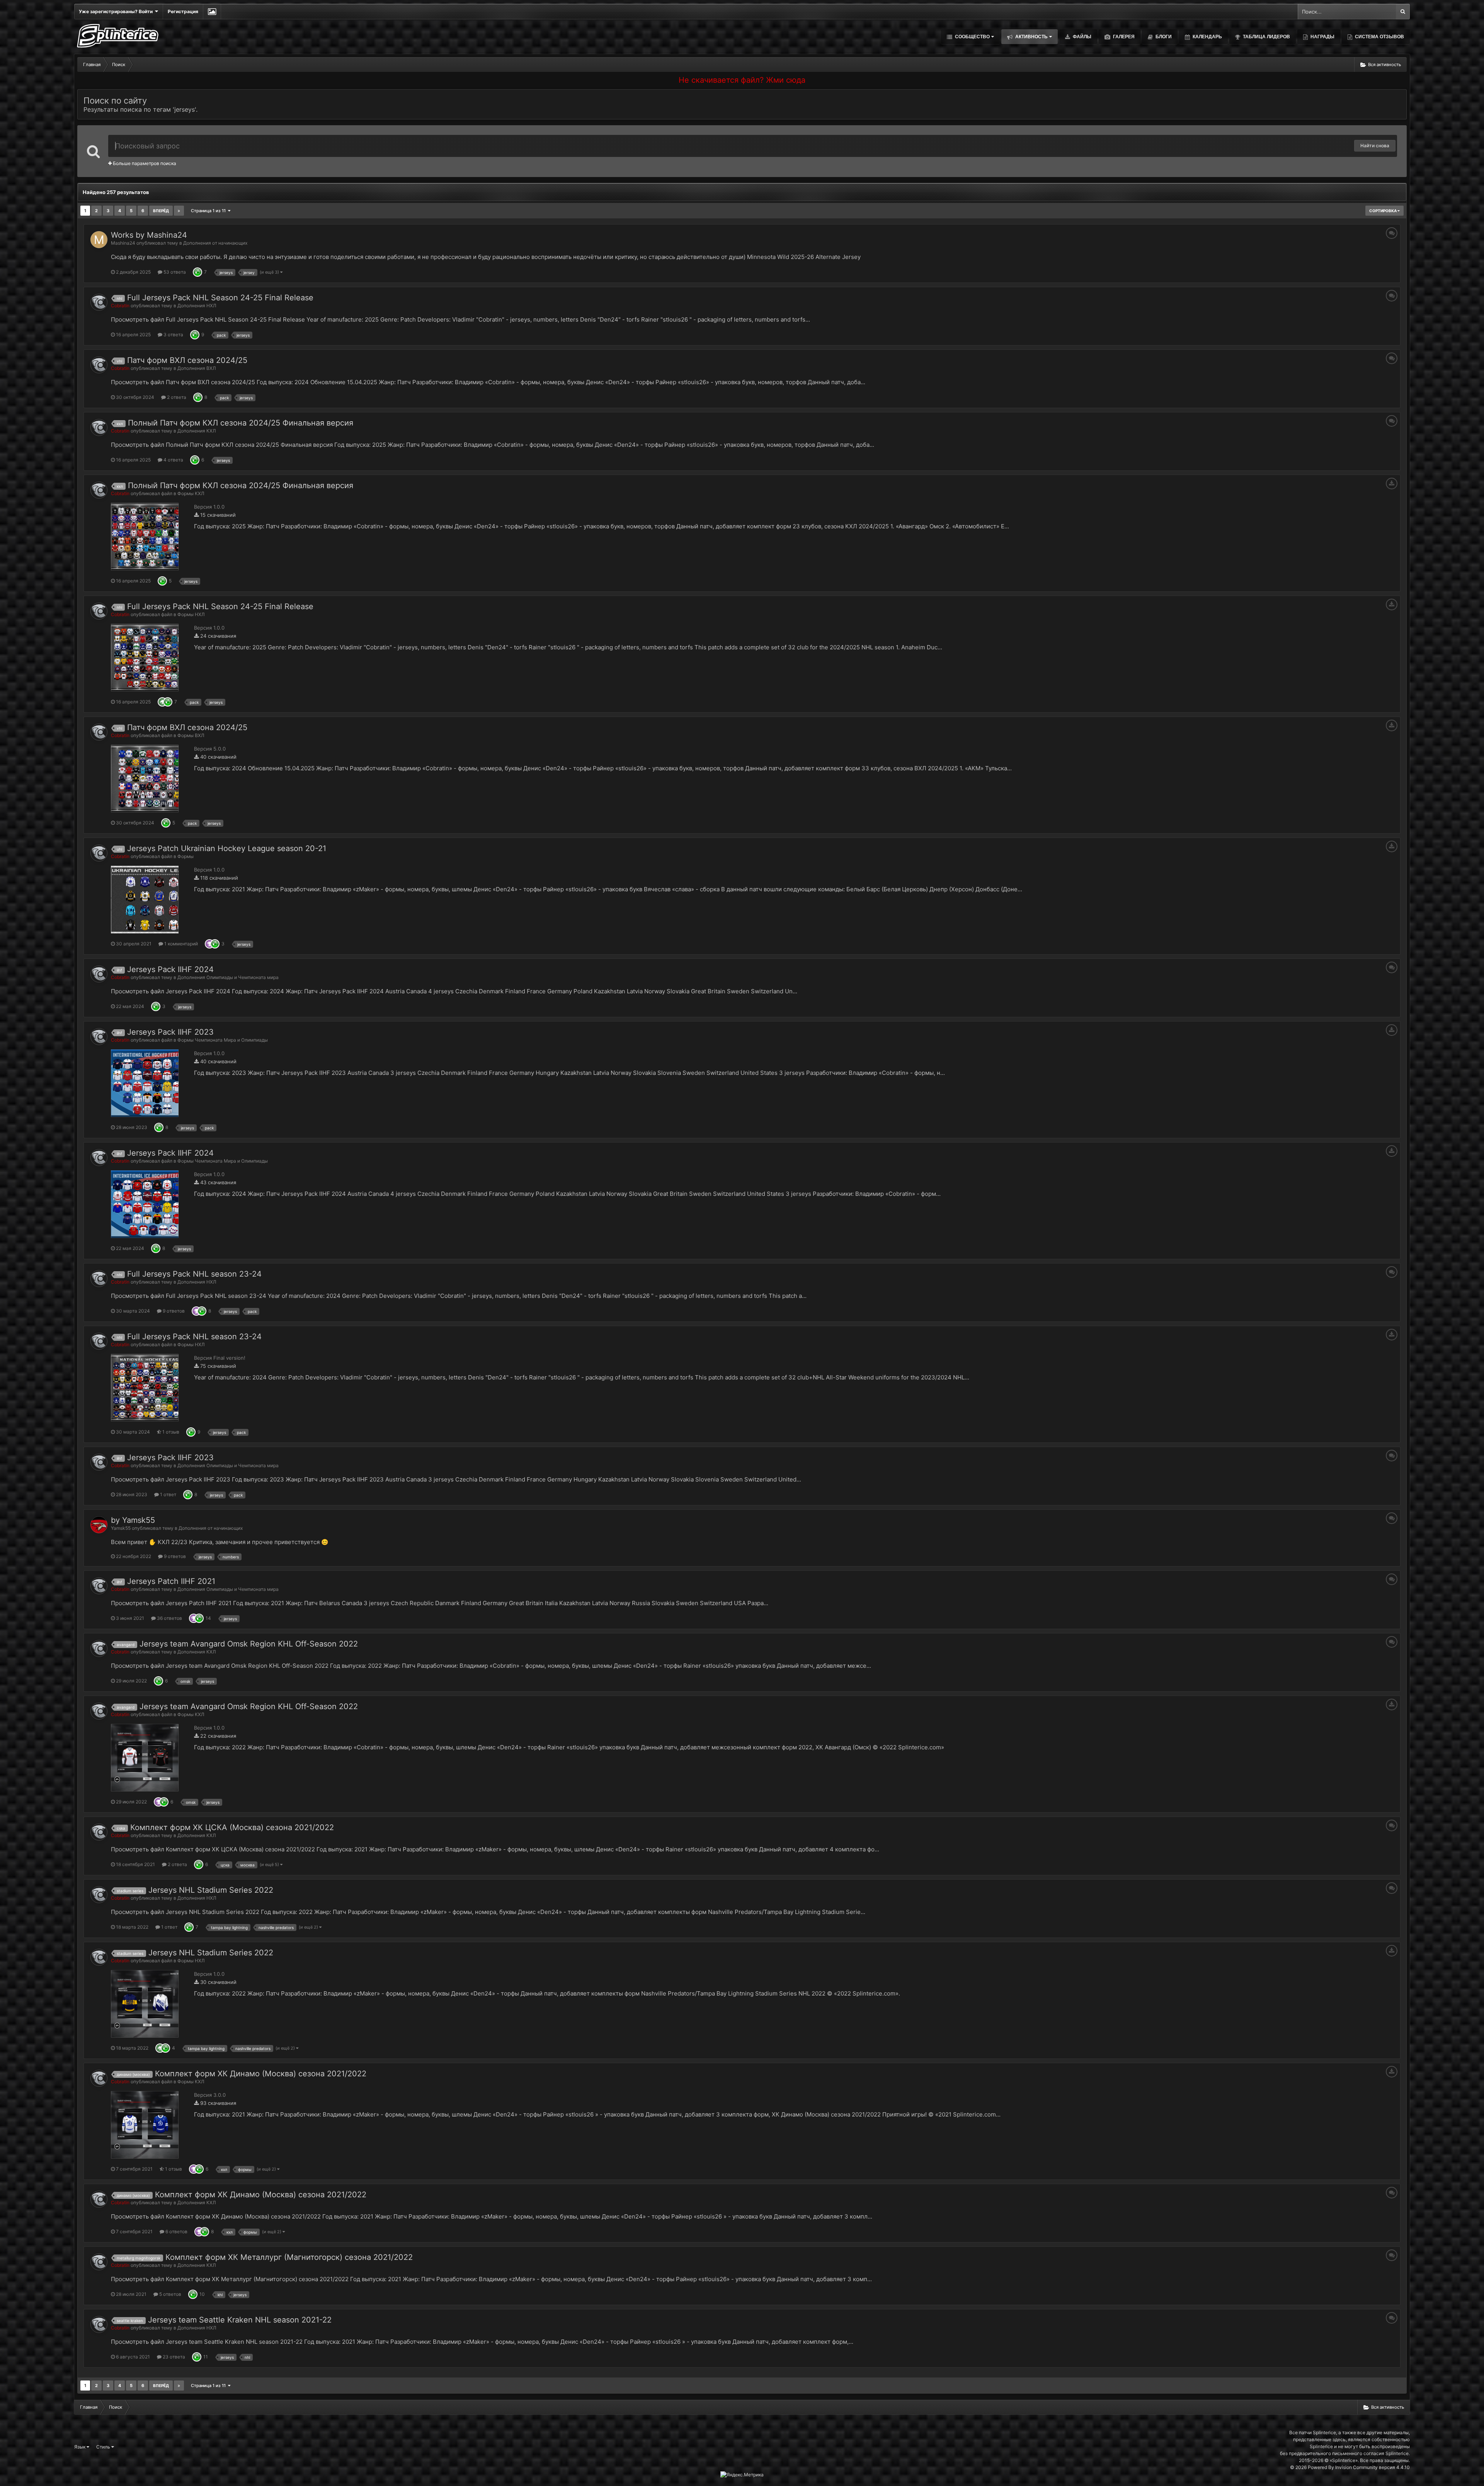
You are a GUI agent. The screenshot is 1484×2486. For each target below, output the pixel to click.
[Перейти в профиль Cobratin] (99, 302)
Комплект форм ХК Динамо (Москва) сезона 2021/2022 (261, 2074)
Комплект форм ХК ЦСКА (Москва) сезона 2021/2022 (232, 1827)
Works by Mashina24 (149, 235)
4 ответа (173, 460)
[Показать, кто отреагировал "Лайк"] (197, 272)
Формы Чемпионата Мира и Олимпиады (223, 1040)
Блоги (1163, 37)
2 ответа (176, 397)
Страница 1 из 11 (209, 211)
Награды (1322, 37)
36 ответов (169, 1618)
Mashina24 (123, 243)
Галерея (1123, 37)
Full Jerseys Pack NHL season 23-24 (194, 1274)
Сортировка (1383, 211)
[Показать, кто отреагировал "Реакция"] (162, 702)
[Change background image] (212, 12)
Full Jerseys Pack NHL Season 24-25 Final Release (220, 298)
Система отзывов (1379, 37)
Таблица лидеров (1266, 37)
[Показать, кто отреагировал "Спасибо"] (209, 944)
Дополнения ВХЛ (197, 368)
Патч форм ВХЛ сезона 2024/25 (187, 360)
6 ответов (176, 2231)
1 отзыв (170, 1432)
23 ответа (173, 2357)
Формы (185, 856)
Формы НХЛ (191, 614)
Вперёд (161, 211)
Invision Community (1356, 2467)
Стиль (104, 2447)
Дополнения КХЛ (197, 431)
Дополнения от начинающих (215, 243)
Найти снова (1375, 146)
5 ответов (170, 2294)
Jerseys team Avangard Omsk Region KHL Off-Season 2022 (249, 1644)
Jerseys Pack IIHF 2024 (170, 969)
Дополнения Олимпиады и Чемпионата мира (228, 977)
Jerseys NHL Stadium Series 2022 (211, 1890)
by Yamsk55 (133, 1520)
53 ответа (174, 272)
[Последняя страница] (179, 211)
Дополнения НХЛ (197, 306)
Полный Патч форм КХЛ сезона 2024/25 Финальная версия (241, 423)
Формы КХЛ (191, 493)
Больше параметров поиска (144, 163)
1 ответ (168, 1494)
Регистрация (183, 11)
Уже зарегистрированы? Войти (117, 11)
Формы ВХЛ (191, 735)
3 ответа (173, 335)
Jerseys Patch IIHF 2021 (171, 1581)
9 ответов (173, 1311)
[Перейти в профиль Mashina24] (99, 240)
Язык (80, 2447)
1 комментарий (180, 944)
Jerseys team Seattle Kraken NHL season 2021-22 (240, 2320)
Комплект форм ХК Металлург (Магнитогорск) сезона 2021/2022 (289, 2257)
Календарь (1207, 37)
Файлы (1082, 37)
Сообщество (972, 37)
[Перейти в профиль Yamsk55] (99, 1525)
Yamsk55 (121, 1528)
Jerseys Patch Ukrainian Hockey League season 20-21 (227, 848)
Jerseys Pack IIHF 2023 (170, 1032)
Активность (1031, 37)
